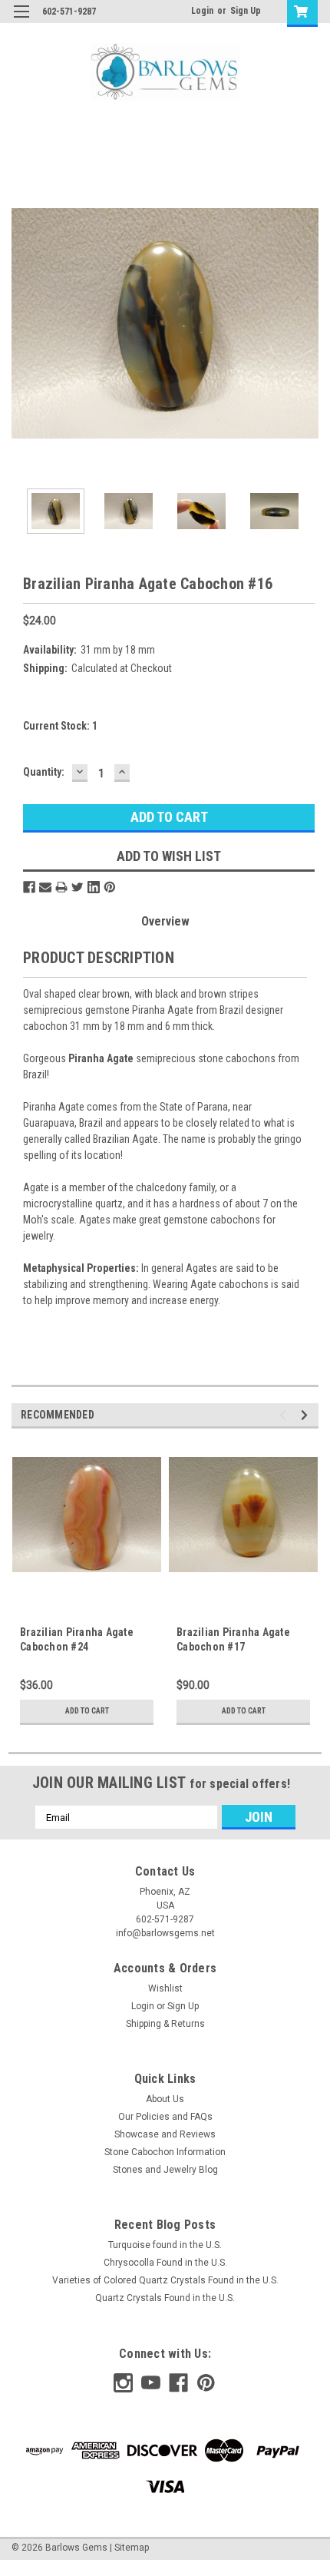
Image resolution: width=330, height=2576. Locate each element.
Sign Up (246, 11)
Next (307, 323)
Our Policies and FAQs (165, 2117)
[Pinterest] (110, 887)
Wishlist (165, 1988)
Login (202, 11)
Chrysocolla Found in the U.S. (165, 2263)
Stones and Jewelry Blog (165, 2170)
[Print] (61, 887)
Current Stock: (60, 726)
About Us (165, 2099)
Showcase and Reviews (165, 2134)
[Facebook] (29, 887)
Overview (165, 921)
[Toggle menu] (21, 21)
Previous (23, 323)
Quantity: (44, 772)
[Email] (45, 887)
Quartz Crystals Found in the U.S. (165, 2298)
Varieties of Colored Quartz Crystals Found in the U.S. (165, 2280)
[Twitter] (78, 887)
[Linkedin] (94, 887)
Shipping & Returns (165, 2024)
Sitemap (132, 2548)
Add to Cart (87, 1711)
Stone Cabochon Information (165, 2152)
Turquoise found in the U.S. (165, 2245)
